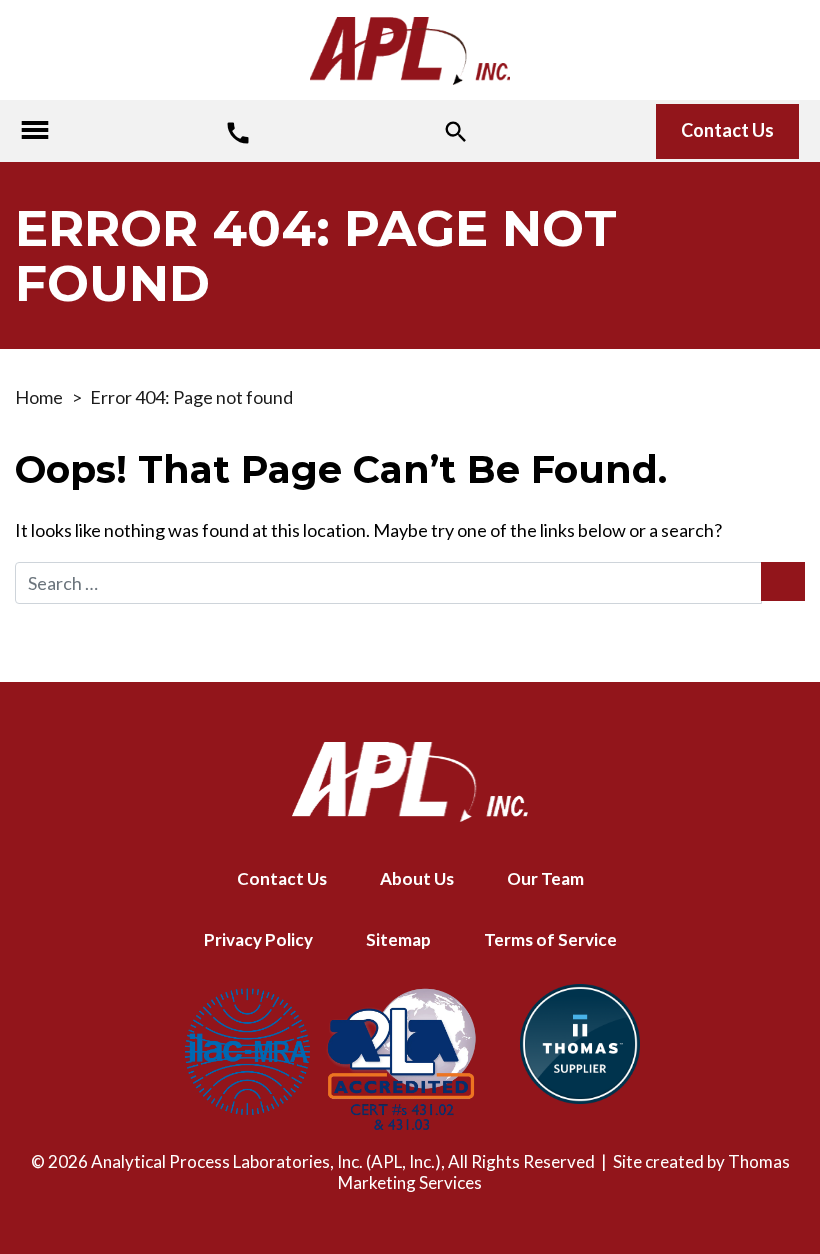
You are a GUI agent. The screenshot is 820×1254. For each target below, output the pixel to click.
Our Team (545, 878)
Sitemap (398, 939)
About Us (417, 878)
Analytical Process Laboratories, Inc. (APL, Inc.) (266, 1161)
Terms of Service (550, 939)
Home (39, 397)
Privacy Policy (258, 939)
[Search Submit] (783, 581)
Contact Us (727, 130)
